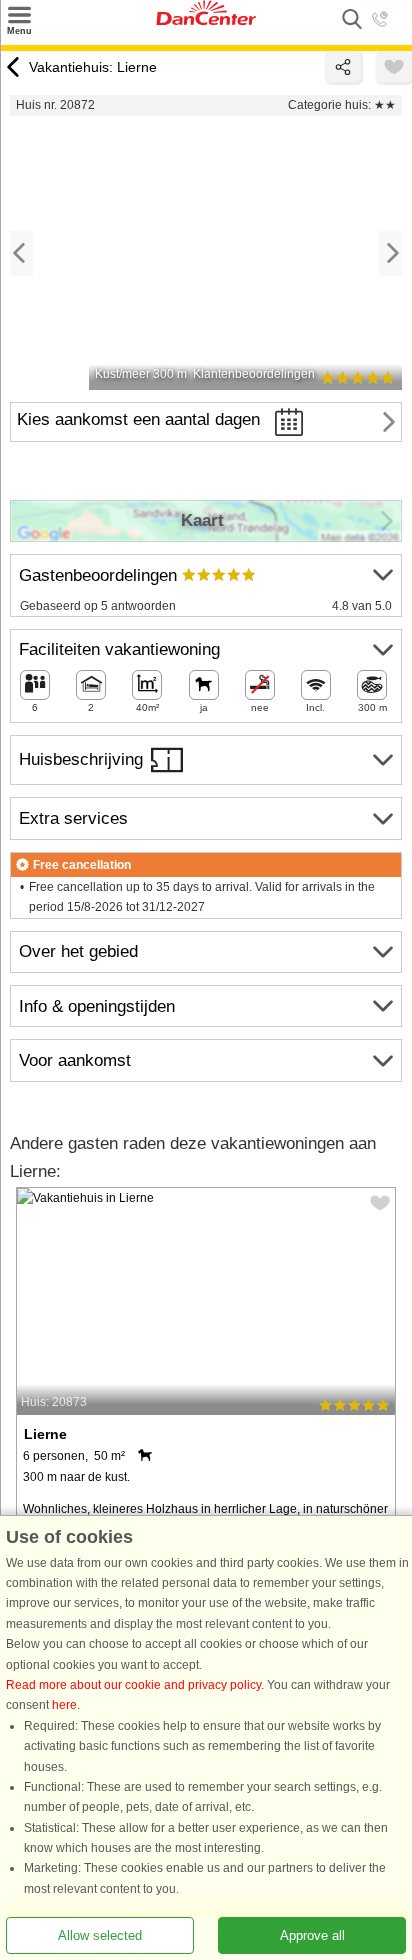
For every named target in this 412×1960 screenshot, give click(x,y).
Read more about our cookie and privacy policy (133, 1685)
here (64, 1705)
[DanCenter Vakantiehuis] (206, 21)
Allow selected (100, 1935)
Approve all (312, 1935)
